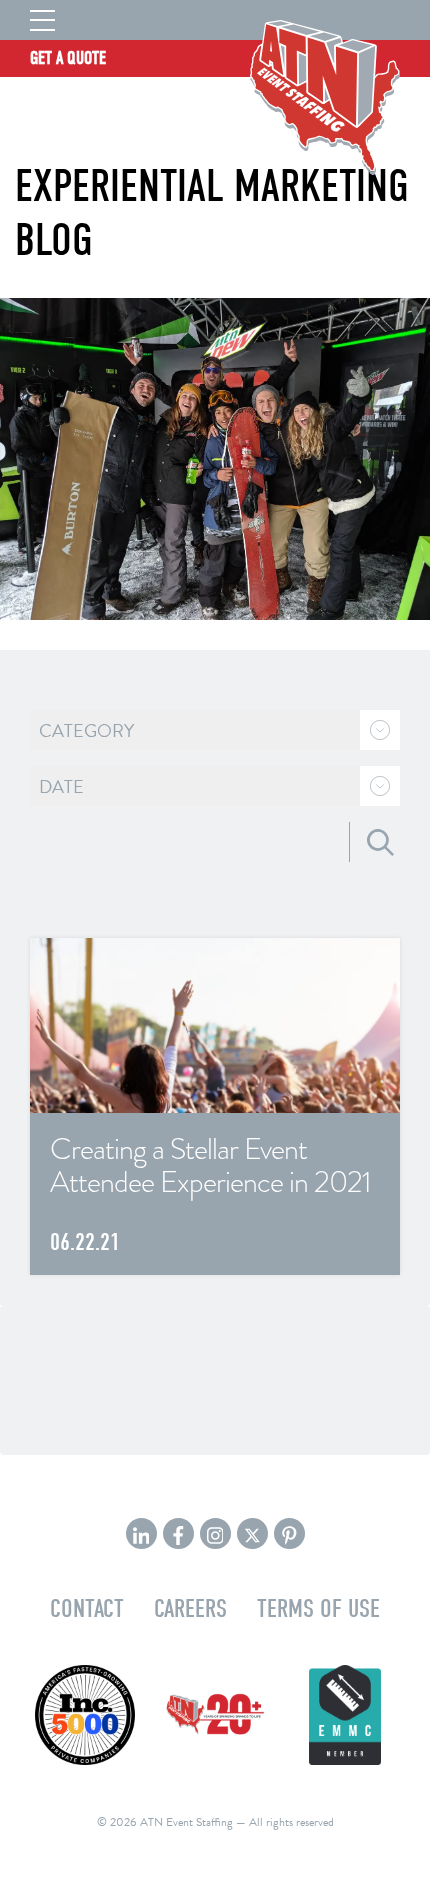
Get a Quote (68, 58)
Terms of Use (318, 1608)
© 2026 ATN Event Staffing (165, 1822)
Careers (190, 1608)
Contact (87, 1608)
